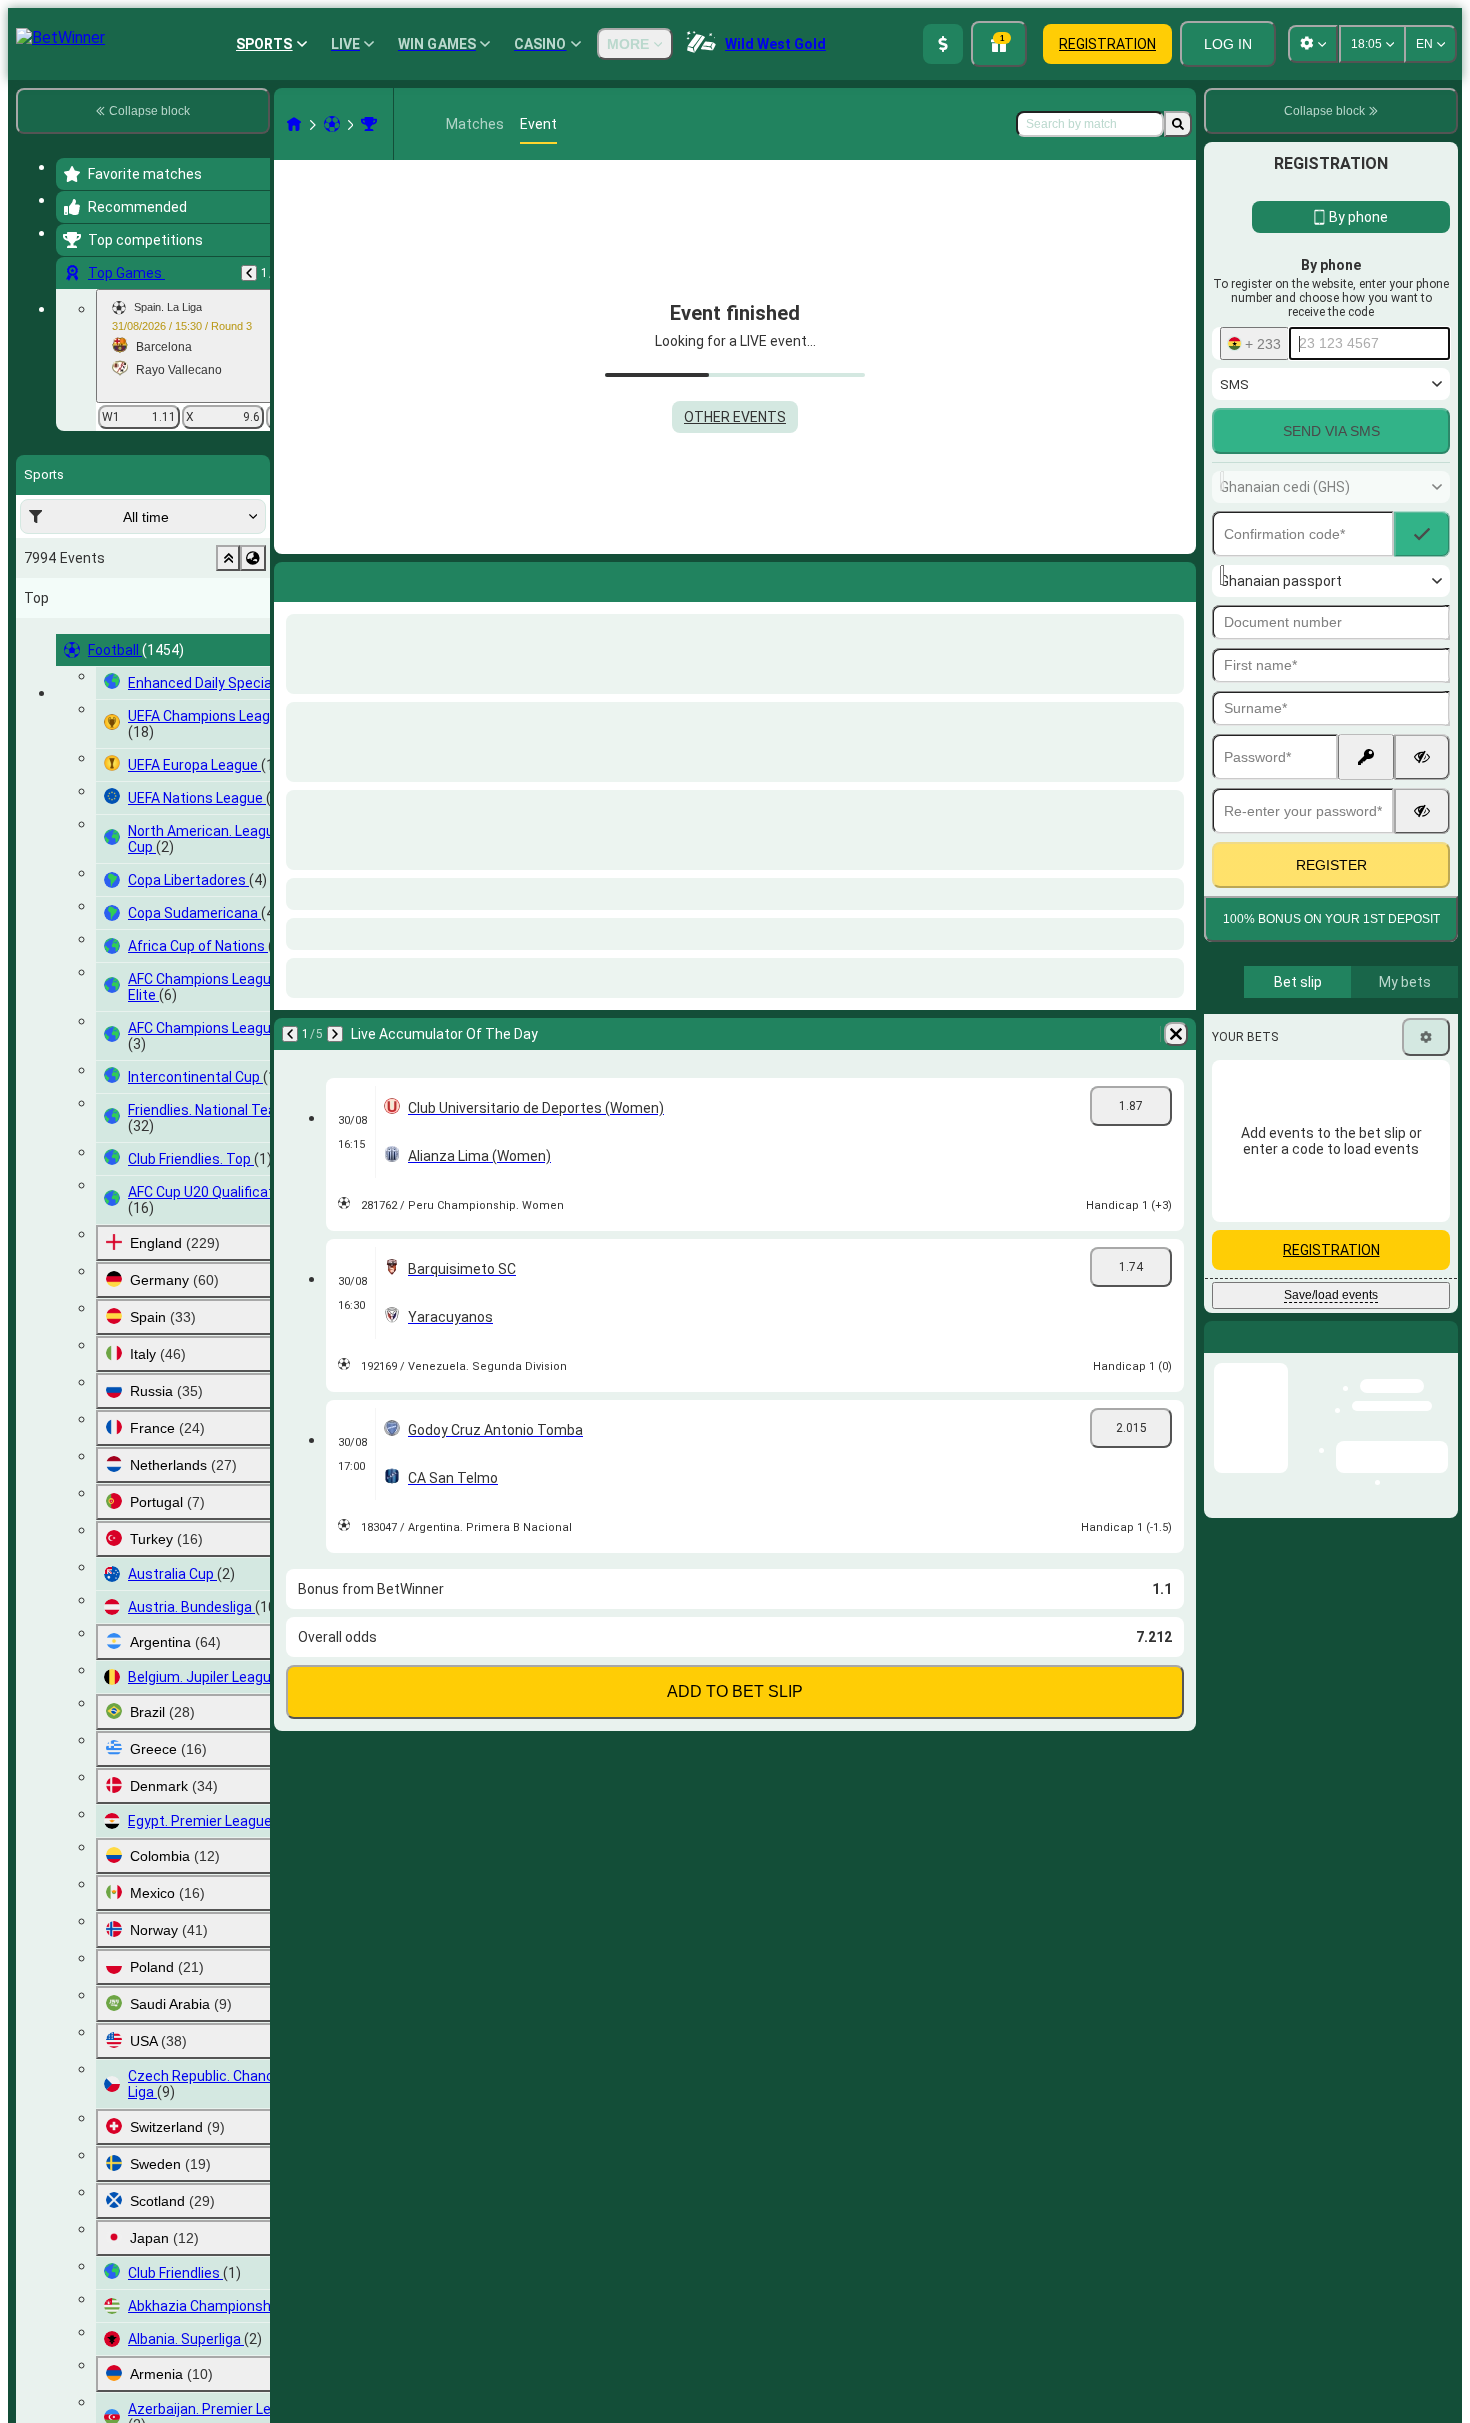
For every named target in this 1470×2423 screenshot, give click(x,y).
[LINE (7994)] (294, 124)
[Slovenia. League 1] (369, 124)
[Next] (342, 578)
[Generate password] (1366, 800)
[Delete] (1176, 578)
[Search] (1178, 124)
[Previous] (249, 273)
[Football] (332, 124)
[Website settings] (1313, 44)
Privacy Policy (1338, 972)
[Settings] (1426, 1144)
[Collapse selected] (228, 558)
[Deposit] (943, 44)
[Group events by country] (253, 558)
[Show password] (1422, 800)
